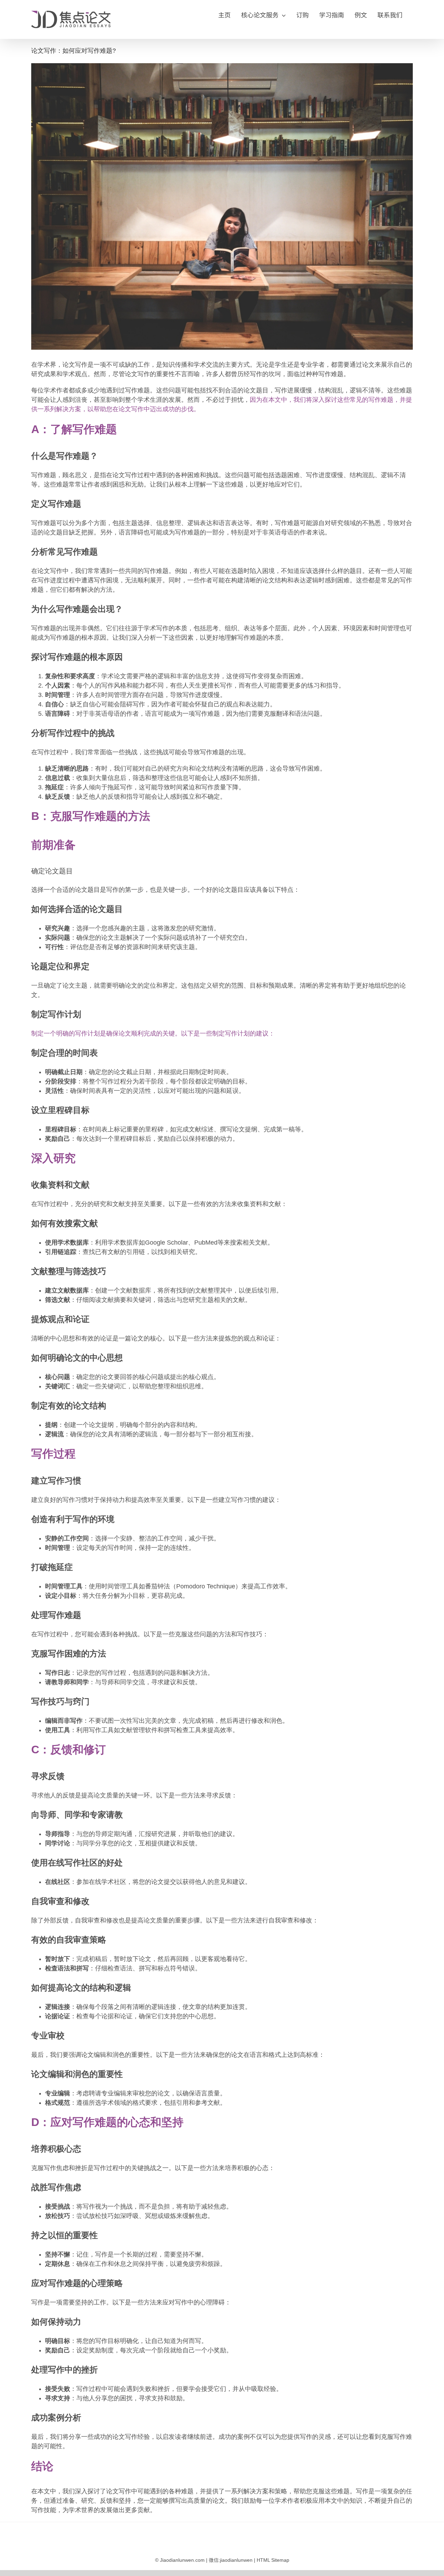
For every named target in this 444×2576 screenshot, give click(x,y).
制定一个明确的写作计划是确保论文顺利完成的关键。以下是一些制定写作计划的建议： (153, 1033)
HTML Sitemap (273, 2560)
